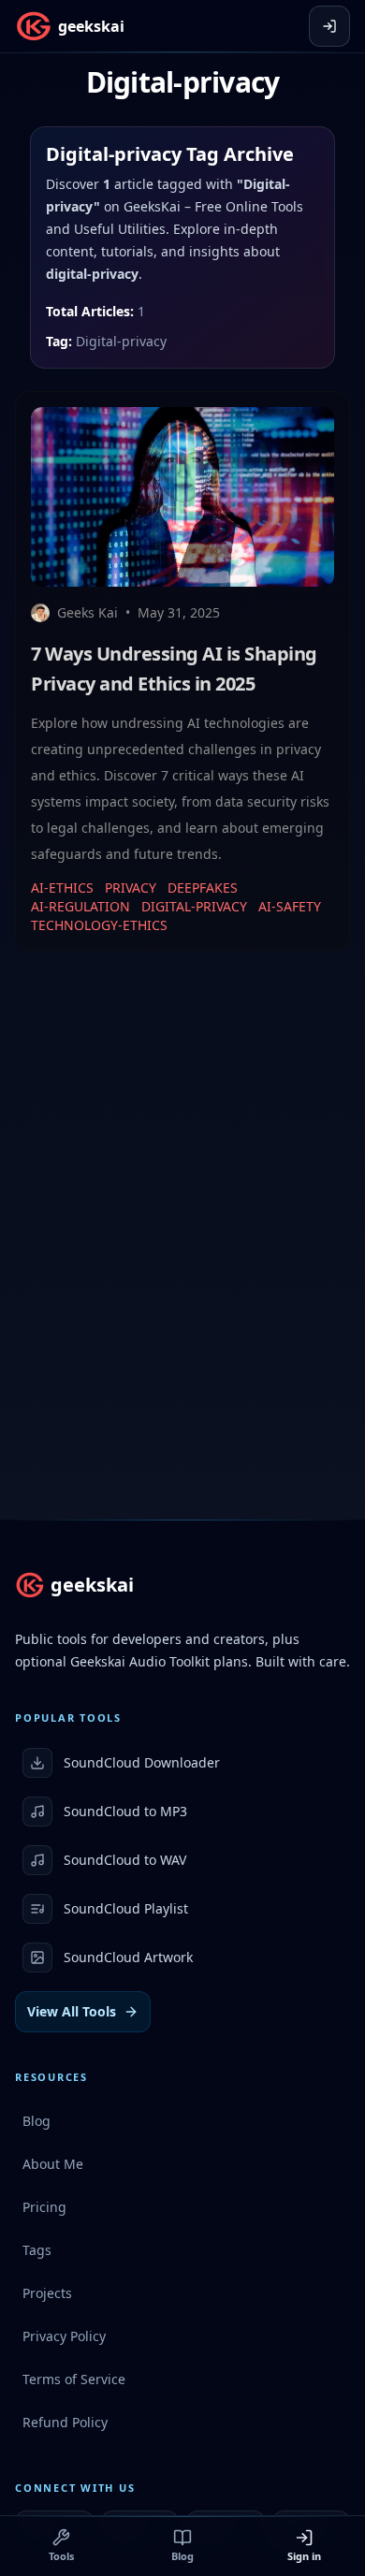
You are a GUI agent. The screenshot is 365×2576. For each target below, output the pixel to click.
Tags (37, 2250)
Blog (182, 2556)
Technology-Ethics (99, 925)
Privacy (131, 888)
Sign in (304, 2556)
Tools (61, 2556)
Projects (47, 2293)
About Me (53, 2164)
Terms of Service (74, 2379)
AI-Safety (290, 906)
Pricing (44, 2207)
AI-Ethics (62, 888)
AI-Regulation (80, 906)
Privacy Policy (64, 2336)
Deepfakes (203, 888)
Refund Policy (65, 2422)
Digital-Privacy (194, 906)
